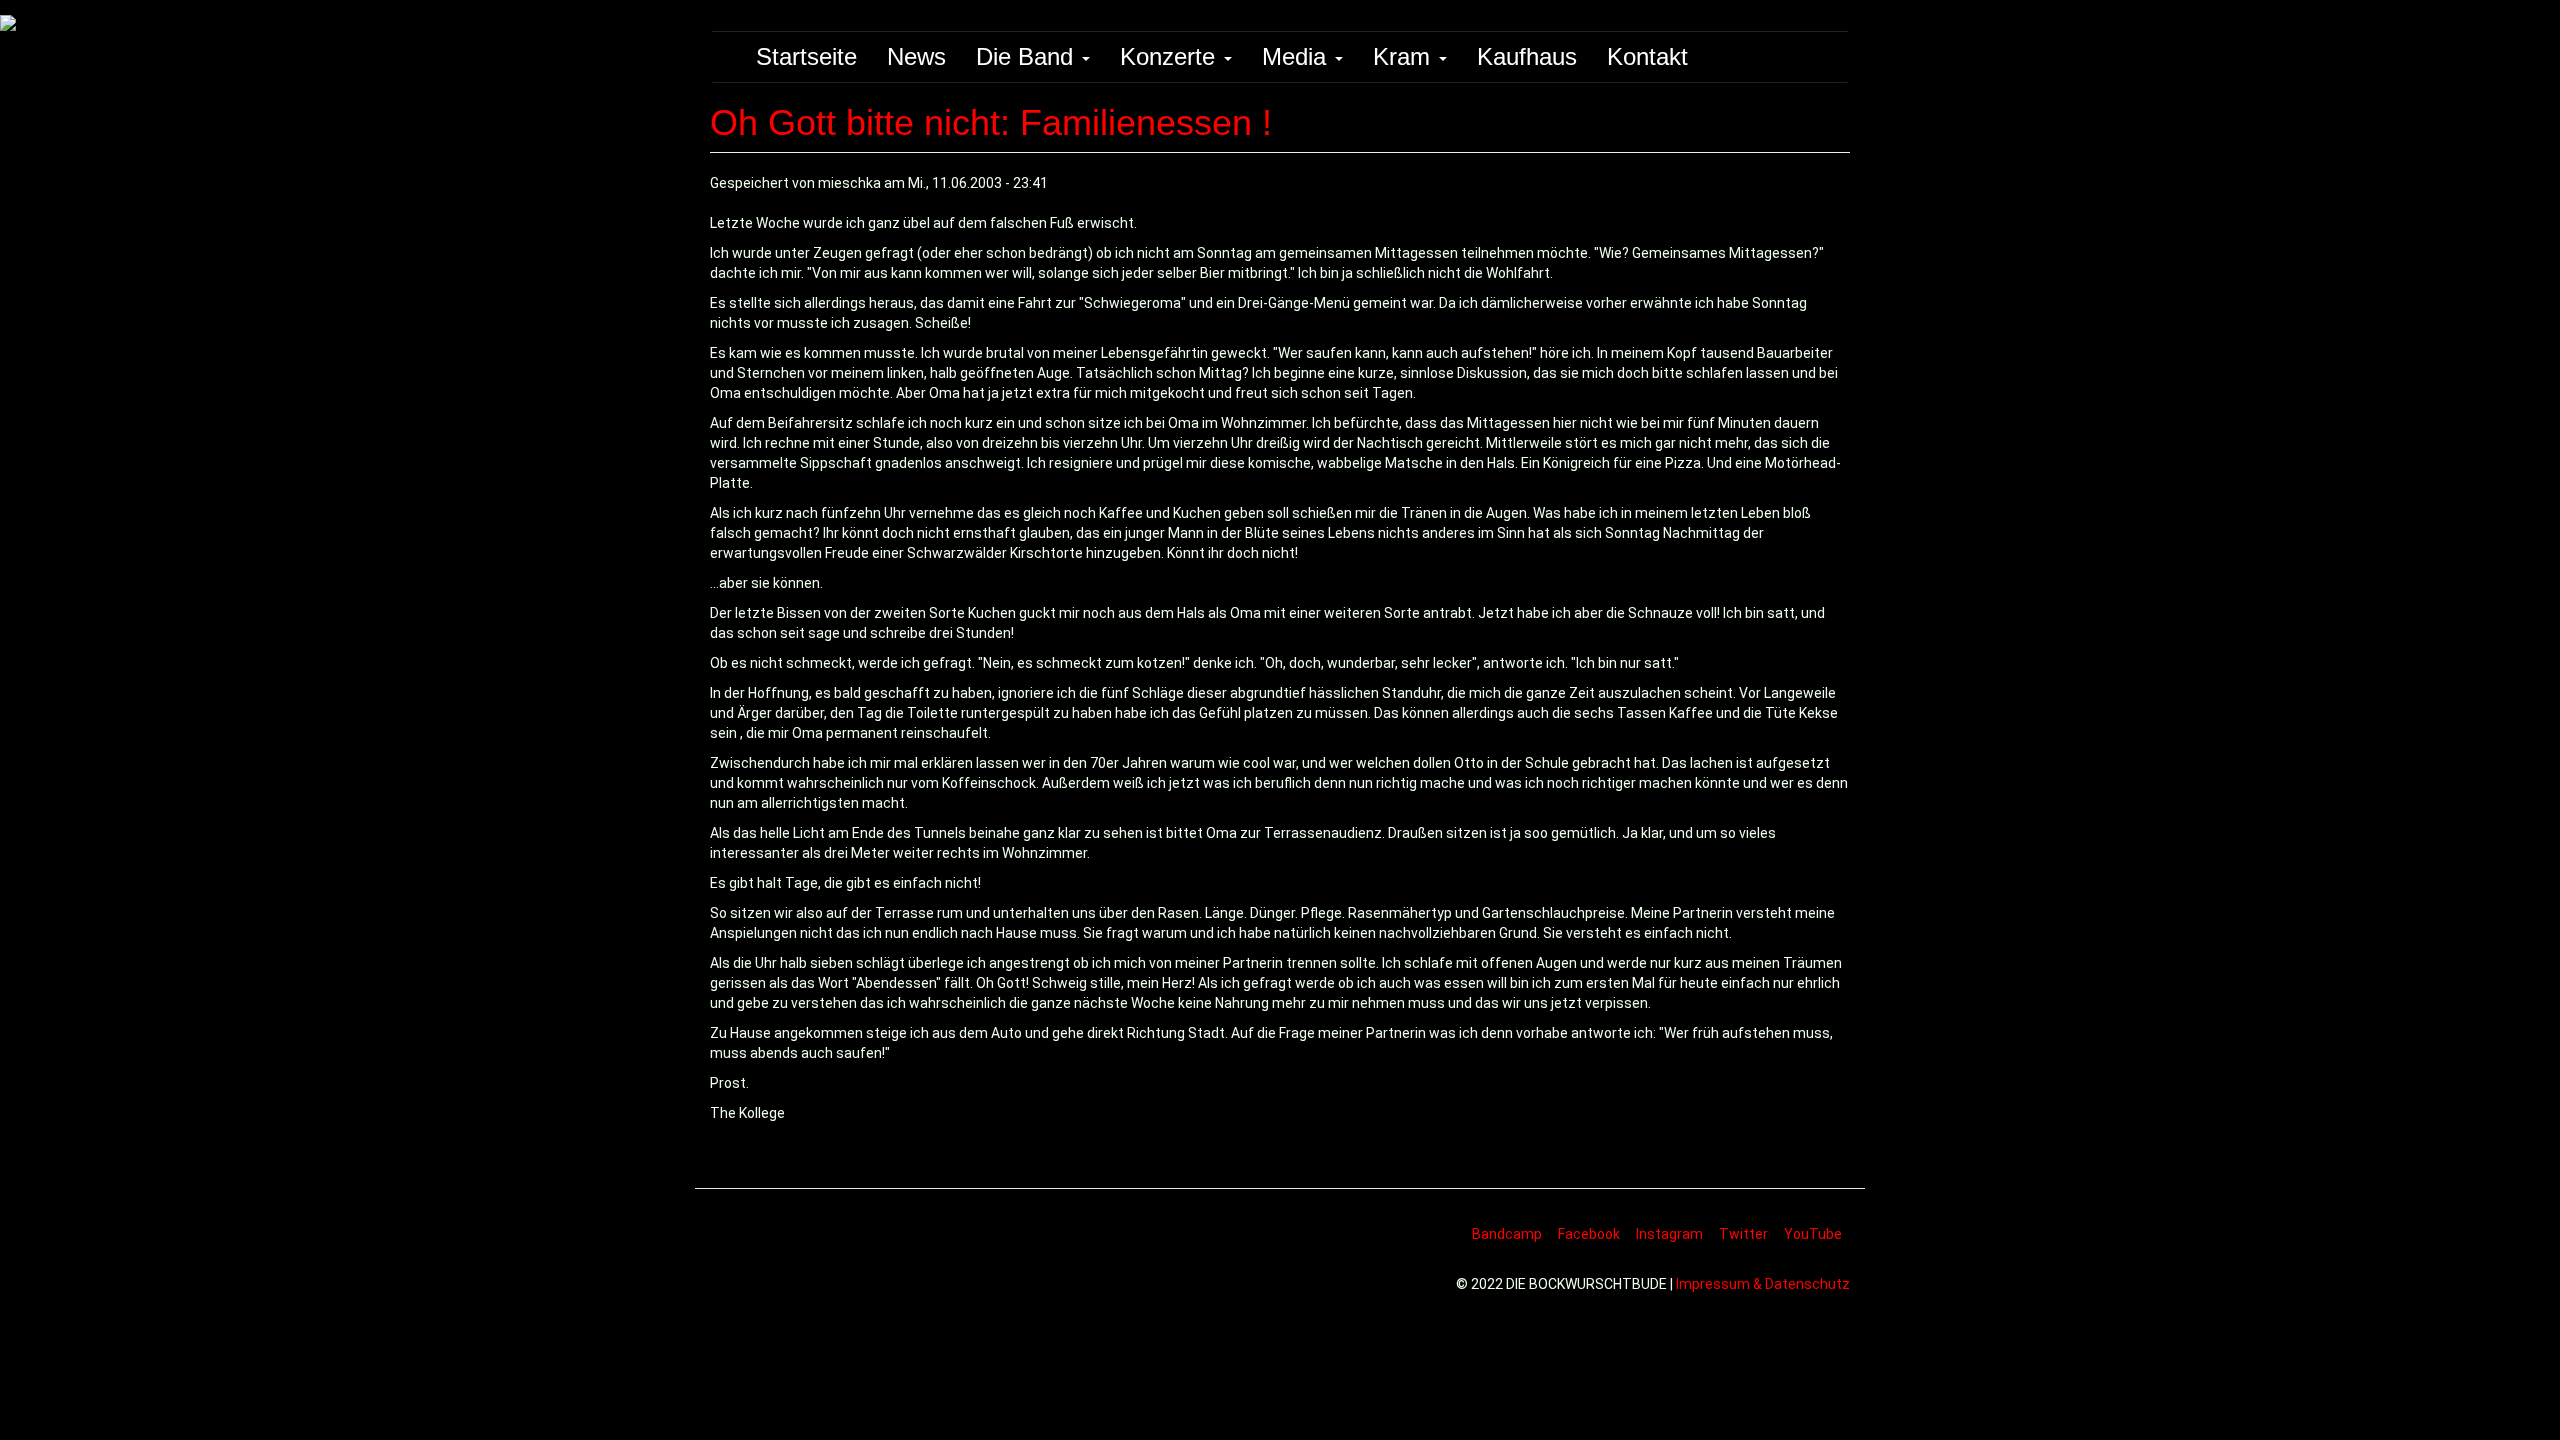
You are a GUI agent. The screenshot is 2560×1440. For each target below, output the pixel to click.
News (916, 56)
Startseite (806, 56)
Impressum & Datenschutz (1763, 1284)
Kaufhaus (1527, 56)
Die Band (1028, 56)
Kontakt (1647, 56)
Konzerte (1171, 56)
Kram (1405, 56)
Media (1297, 56)
